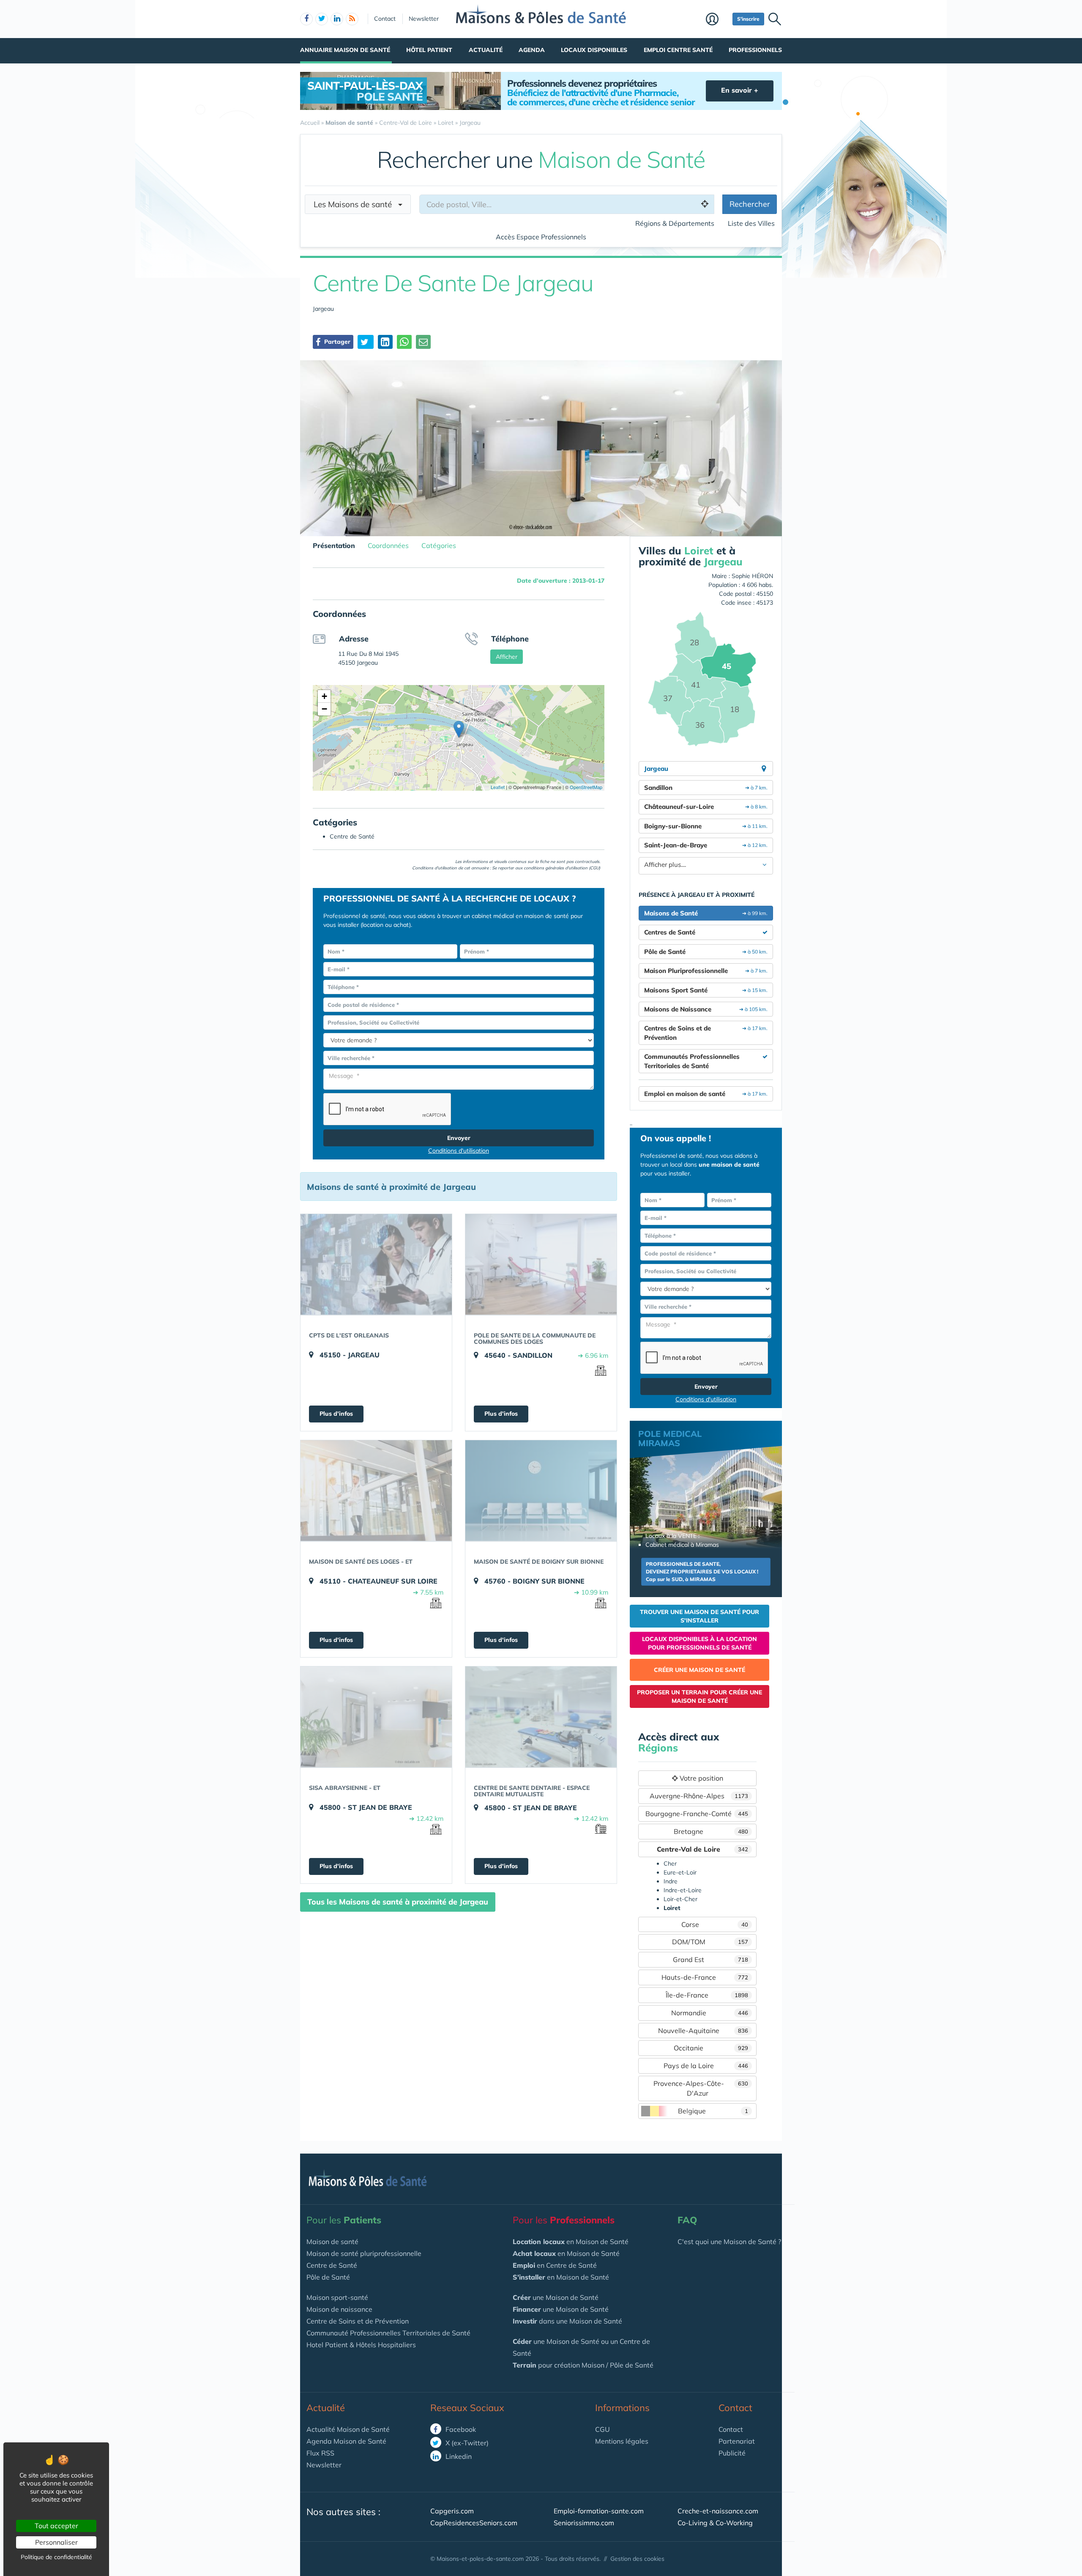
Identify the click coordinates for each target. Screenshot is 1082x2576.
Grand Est (710, 1959)
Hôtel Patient (429, 50)
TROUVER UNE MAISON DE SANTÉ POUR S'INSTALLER (699, 1616)
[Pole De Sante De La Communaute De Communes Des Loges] (541, 1264)
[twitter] (322, 19)
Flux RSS (320, 2453)
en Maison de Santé (571, 2242)
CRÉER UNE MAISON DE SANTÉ (699, 1670)
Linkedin (458, 2456)
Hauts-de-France (705, 1977)
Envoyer (459, 1138)
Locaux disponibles (594, 50)
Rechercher (750, 204)
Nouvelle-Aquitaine (703, 2031)
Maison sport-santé (337, 2297)
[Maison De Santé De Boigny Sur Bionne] (541, 1491)
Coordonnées (388, 545)
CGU (602, 2429)
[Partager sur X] (366, 342)
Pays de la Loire (706, 2066)
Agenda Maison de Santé (346, 2441)
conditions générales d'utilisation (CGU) (562, 868)
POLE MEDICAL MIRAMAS (670, 1438)
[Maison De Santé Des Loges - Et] (376, 1491)
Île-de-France (707, 1995)
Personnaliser (56, 2542)
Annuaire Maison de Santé (345, 50)
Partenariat (737, 2441)
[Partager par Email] (423, 342)
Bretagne (711, 1831)
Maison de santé (332, 2242)
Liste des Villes (751, 223)
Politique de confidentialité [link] (56, 2557)
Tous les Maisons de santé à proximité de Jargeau (398, 1902)
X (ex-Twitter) (466, 2443)
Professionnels (755, 50)
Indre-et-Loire (683, 1890)
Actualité (486, 50)
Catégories (439, 545)
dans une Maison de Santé (567, 2321)
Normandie (710, 2013)
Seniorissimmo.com (584, 2523)
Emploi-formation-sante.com (599, 2511)
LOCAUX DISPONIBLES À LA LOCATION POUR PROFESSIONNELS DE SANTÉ (699, 1643)
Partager (336, 342)
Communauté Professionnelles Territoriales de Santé (388, 2333)
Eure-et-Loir (680, 1872)
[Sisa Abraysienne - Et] (376, 1717)
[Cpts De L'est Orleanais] (376, 1264)
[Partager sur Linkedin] (385, 342)
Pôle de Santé (328, 2277)
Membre (717, 20)
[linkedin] (337, 19)
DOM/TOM (710, 1942)
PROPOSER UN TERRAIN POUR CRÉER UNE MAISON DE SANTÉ (699, 1696)
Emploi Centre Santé (678, 50)
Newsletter (424, 19)
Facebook (460, 2429)
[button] (459, 729)
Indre (671, 1881)
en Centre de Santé (555, 2265)
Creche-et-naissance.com (718, 2511)
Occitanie (711, 2048)
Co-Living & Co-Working (715, 2523)
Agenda (532, 50)
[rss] (352, 19)
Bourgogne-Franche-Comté (697, 1814)
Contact (385, 19)
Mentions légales (622, 2441)
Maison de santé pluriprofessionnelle (364, 2253)
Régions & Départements (675, 223)
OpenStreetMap (586, 787)
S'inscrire (748, 19)
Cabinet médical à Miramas (682, 1545)
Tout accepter (56, 2526)
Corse (715, 1924)
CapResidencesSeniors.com (474, 2523)
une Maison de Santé (556, 2297)
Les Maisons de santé (356, 204)
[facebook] (306, 19)
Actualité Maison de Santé (348, 2429)
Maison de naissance (339, 2309)
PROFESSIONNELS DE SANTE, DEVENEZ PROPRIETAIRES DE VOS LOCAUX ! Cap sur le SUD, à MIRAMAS (702, 1572)
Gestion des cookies (637, 2559)
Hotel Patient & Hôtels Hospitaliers (361, 2345)
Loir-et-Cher (680, 1899)
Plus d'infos (336, 1414)
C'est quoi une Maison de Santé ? (729, 2242)
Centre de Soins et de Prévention (358, 2321)
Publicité (732, 2453)
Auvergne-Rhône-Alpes (699, 1796)
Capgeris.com (452, 2511)
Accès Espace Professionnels (541, 237)
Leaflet (497, 787)
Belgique (713, 2111)
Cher (670, 1863)
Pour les (344, 2220)
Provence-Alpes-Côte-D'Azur (701, 2088)
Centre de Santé (332, 2265)
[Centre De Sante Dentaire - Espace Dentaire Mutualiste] (541, 1717)
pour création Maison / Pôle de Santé (583, 2365)
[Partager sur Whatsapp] (404, 342)
